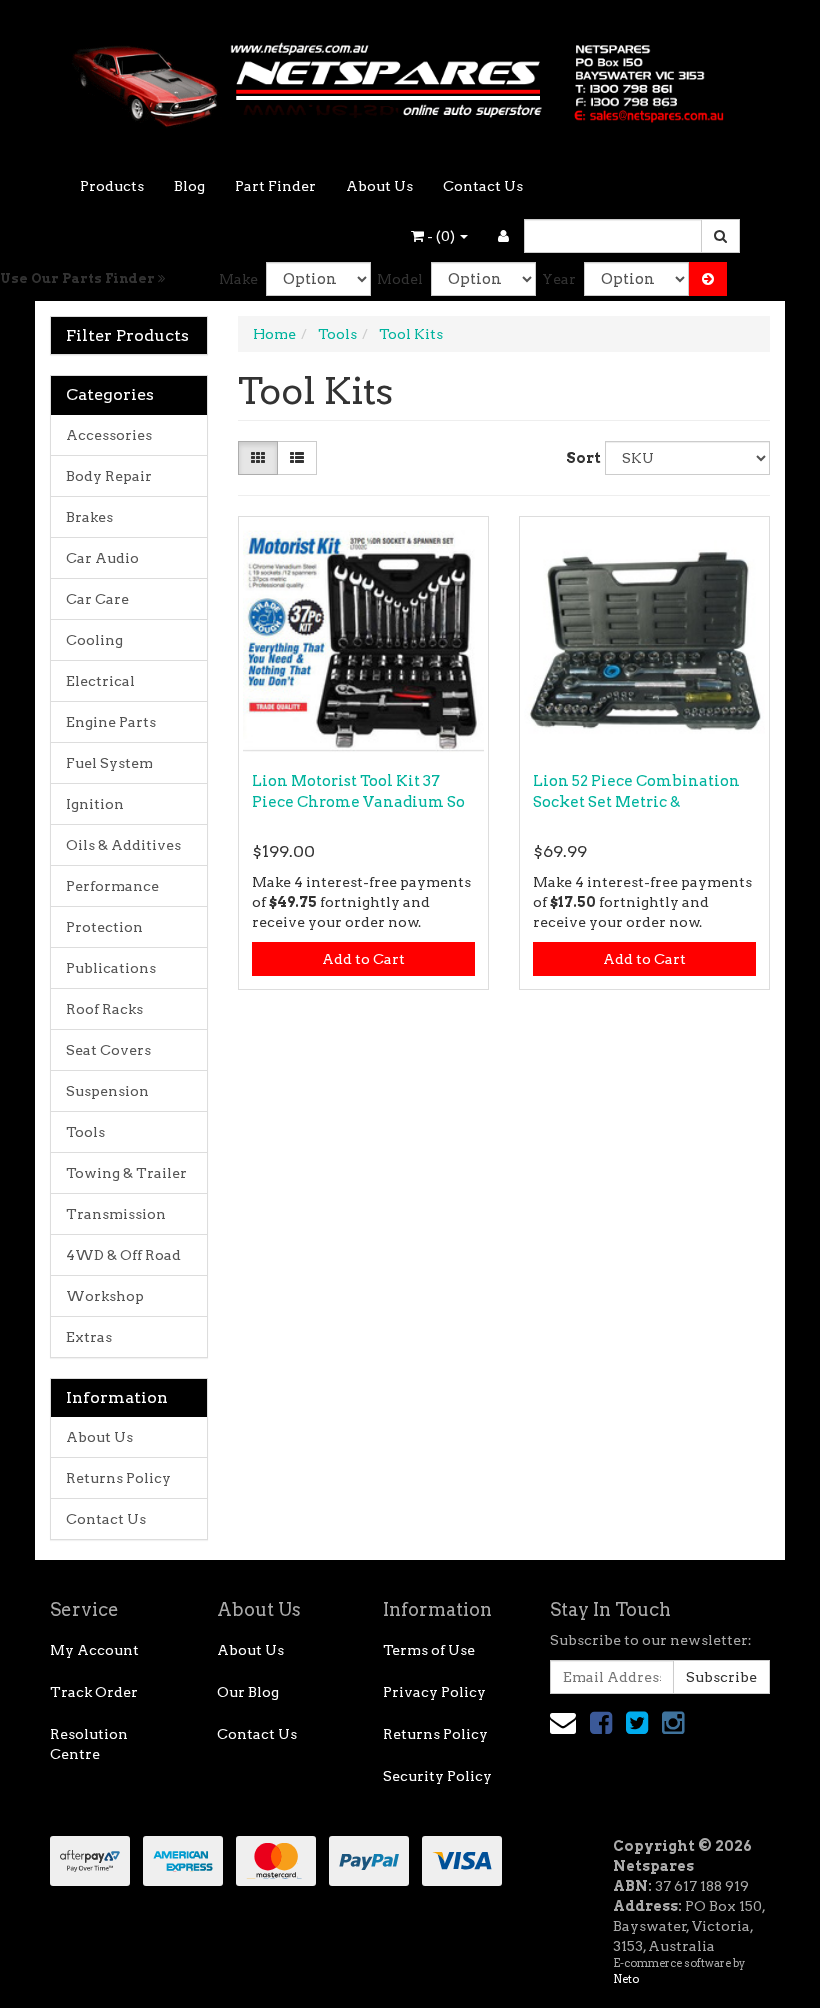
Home (274, 334)
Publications (111, 968)
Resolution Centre (89, 1744)
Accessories (109, 435)
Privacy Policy (434, 1692)
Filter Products (127, 336)
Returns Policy (118, 1478)
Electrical (100, 681)
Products (112, 186)
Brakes (89, 517)
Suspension (107, 1091)
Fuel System (109, 763)
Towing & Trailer (126, 1173)
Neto (626, 1979)
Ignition (95, 804)
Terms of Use (429, 1650)
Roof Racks (104, 1009)
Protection (104, 927)
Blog (189, 186)
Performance (112, 886)
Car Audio (102, 558)
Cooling (94, 640)
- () (441, 236)
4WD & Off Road (123, 1255)
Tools (85, 1132)
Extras (89, 1337)
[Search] (720, 236)
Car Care (97, 599)
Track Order (94, 1692)
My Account (94, 1650)
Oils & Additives (123, 845)
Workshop (105, 1296)
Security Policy (437, 1776)
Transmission (116, 1214)
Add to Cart (363, 959)
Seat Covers (108, 1050)
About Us (379, 186)
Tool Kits (411, 334)
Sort (578, 458)
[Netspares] (410, 78)
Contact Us (483, 186)
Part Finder (275, 186)
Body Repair (109, 476)
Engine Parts (111, 722)
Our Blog (248, 1692)
